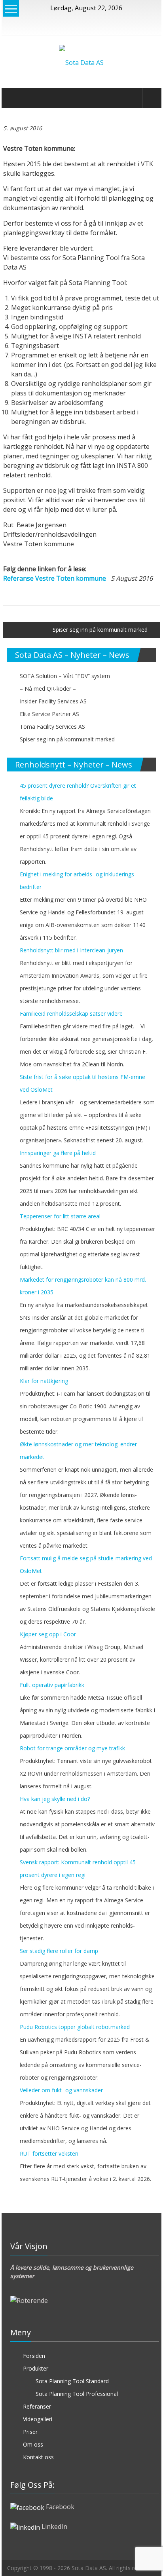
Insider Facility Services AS (53, 701)
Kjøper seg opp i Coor (48, 1634)
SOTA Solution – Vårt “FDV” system (65, 676)
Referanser (37, 2406)
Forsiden (34, 2356)
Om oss (33, 2444)
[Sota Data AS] (12, 98)
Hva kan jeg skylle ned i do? (55, 1799)
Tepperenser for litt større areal (60, 1216)
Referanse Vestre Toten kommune (55, 578)
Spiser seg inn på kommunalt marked (100, 630)
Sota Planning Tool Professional (77, 2394)
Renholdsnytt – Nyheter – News (74, 765)
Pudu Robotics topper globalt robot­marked (75, 2027)
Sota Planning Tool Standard (72, 2381)
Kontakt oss (38, 2457)
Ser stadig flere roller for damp (59, 1951)
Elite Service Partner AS (49, 714)
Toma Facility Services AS (52, 727)
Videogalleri (38, 2419)
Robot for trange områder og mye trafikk (72, 1748)
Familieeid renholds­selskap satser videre (71, 1013)
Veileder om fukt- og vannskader (61, 2090)
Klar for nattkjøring (44, 1381)
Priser (30, 2432)
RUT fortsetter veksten (49, 2153)
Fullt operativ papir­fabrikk (52, 1685)
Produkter (36, 2368)
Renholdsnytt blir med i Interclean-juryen (71, 950)
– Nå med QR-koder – (48, 689)
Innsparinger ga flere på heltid (58, 1153)
